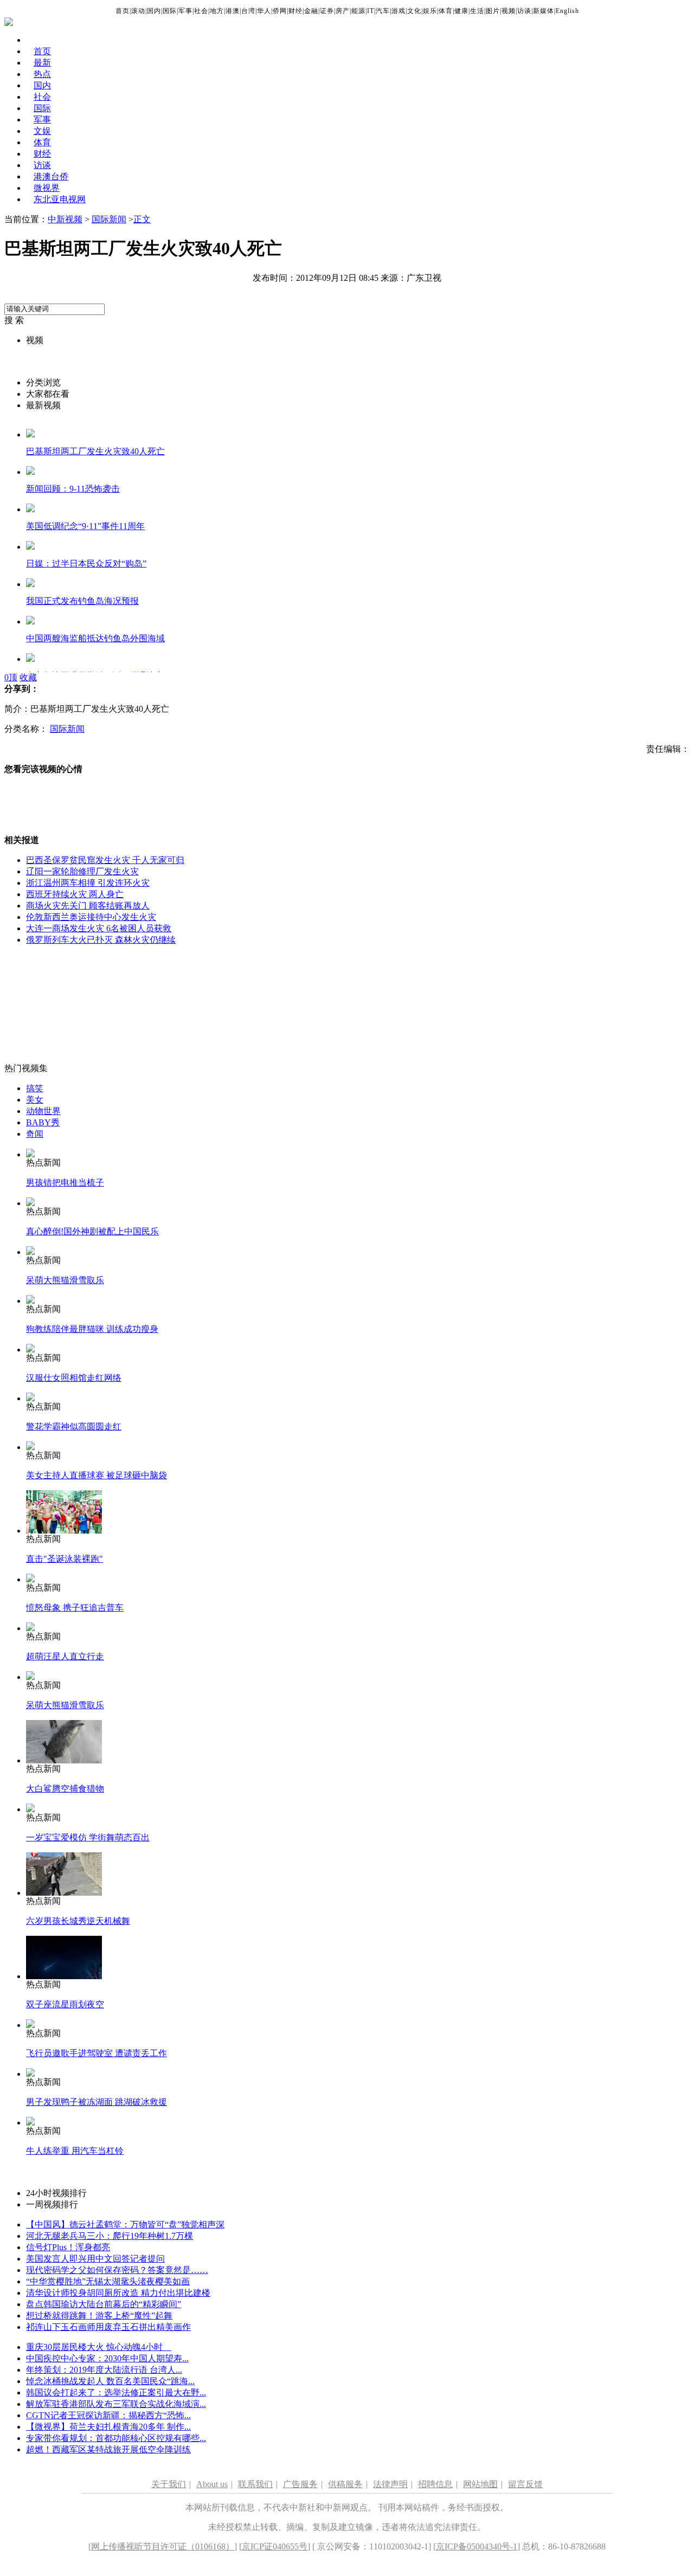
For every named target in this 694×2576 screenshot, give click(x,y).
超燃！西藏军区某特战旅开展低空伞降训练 (108, 2449)
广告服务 (300, 2484)
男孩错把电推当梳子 (65, 1183)
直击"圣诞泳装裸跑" (65, 1559)
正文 (142, 219)
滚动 (138, 11)
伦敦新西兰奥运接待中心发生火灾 (91, 917)
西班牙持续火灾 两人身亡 (75, 894)
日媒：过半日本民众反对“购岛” (86, 563)
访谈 (524, 11)
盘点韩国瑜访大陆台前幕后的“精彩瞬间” (104, 2304)
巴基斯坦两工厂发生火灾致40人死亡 (95, 451)
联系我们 (255, 2484)
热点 (42, 74)
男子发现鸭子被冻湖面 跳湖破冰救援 (97, 2102)
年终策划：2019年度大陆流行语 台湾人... (104, 2370)
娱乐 (430, 11)
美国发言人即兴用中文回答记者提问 (95, 2259)
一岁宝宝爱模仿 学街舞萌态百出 (88, 1837)
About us (212, 2484)
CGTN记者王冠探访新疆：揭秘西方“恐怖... (108, 2415)
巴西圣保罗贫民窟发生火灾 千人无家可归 (105, 860)
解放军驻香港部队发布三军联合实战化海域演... (116, 2404)
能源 (358, 11)
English (567, 11)
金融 (311, 11)
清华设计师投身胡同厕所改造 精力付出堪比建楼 (118, 2293)
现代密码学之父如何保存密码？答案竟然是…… (117, 2270)
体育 (446, 11)
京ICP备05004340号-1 (477, 2546)
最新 (42, 63)
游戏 (399, 11)
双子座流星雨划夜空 (65, 2004)
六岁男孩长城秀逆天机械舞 (78, 1921)
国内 (154, 11)
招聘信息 (435, 2484)
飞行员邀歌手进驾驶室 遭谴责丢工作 (97, 2053)
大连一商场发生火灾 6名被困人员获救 (99, 928)
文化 (414, 11)
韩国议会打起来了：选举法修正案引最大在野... (116, 2393)
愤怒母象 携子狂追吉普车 (75, 1608)
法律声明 (390, 2484)
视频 (509, 11)
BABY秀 (43, 1122)
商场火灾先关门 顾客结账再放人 (88, 906)
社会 (201, 11)
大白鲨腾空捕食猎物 (65, 1789)
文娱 (42, 131)
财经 (295, 11)
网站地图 (480, 2484)
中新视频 (65, 219)
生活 (477, 11)
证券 (327, 11)
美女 (35, 1100)
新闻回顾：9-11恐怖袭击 (73, 489)
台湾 (248, 11)
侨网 (280, 11)
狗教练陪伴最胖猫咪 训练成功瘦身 (92, 1329)
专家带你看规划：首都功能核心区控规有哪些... (116, 2438)
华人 (264, 11)
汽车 (383, 11)
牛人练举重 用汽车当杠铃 (75, 2151)
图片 (493, 11)
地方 (217, 11)
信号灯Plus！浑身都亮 (68, 2247)
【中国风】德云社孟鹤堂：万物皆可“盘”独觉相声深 (125, 2224)
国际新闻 (109, 219)
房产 (343, 11)
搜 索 (14, 320)
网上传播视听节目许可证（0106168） (163, 2546)
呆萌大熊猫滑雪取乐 (65, 1280)
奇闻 (35, 1134)
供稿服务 (345, 2484)
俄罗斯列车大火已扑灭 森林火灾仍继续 (101, 940)
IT (371, 11)
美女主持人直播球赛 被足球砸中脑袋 (97, 1475)
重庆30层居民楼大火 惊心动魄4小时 (99, 2347)
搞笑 (35, 1088)
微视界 (47, 188)
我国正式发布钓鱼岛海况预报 (82, 601)
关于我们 (169, 2484)
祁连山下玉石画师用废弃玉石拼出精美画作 (108, 2327)
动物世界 (43, 1111)
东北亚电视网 (60, 199)
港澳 (233, 11)
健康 (461, 11)
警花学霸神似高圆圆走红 (74, 1427)
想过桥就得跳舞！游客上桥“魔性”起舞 (99, 2316)
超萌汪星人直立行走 (65, 1656)
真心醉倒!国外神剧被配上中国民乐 (92, 1231)
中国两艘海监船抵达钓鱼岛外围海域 (95, 638)
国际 (170, 11)
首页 (123, 11)
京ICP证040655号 (275, 2546)
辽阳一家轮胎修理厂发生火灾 (82, 871)
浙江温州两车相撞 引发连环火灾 (88, 883)
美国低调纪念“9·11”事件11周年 (85, 526)
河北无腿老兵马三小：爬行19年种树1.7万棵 (110, 2236)
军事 (185, 11)
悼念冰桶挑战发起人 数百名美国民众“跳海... (110, 2381)
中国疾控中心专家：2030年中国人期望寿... (107, 2358)
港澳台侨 (51, 176)
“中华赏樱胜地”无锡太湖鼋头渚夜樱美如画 (108, 2281)
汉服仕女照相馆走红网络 (74, 1378)
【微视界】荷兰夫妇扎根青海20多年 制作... (108, 2427)
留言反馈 (525, 2484)
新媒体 (544, 11)
